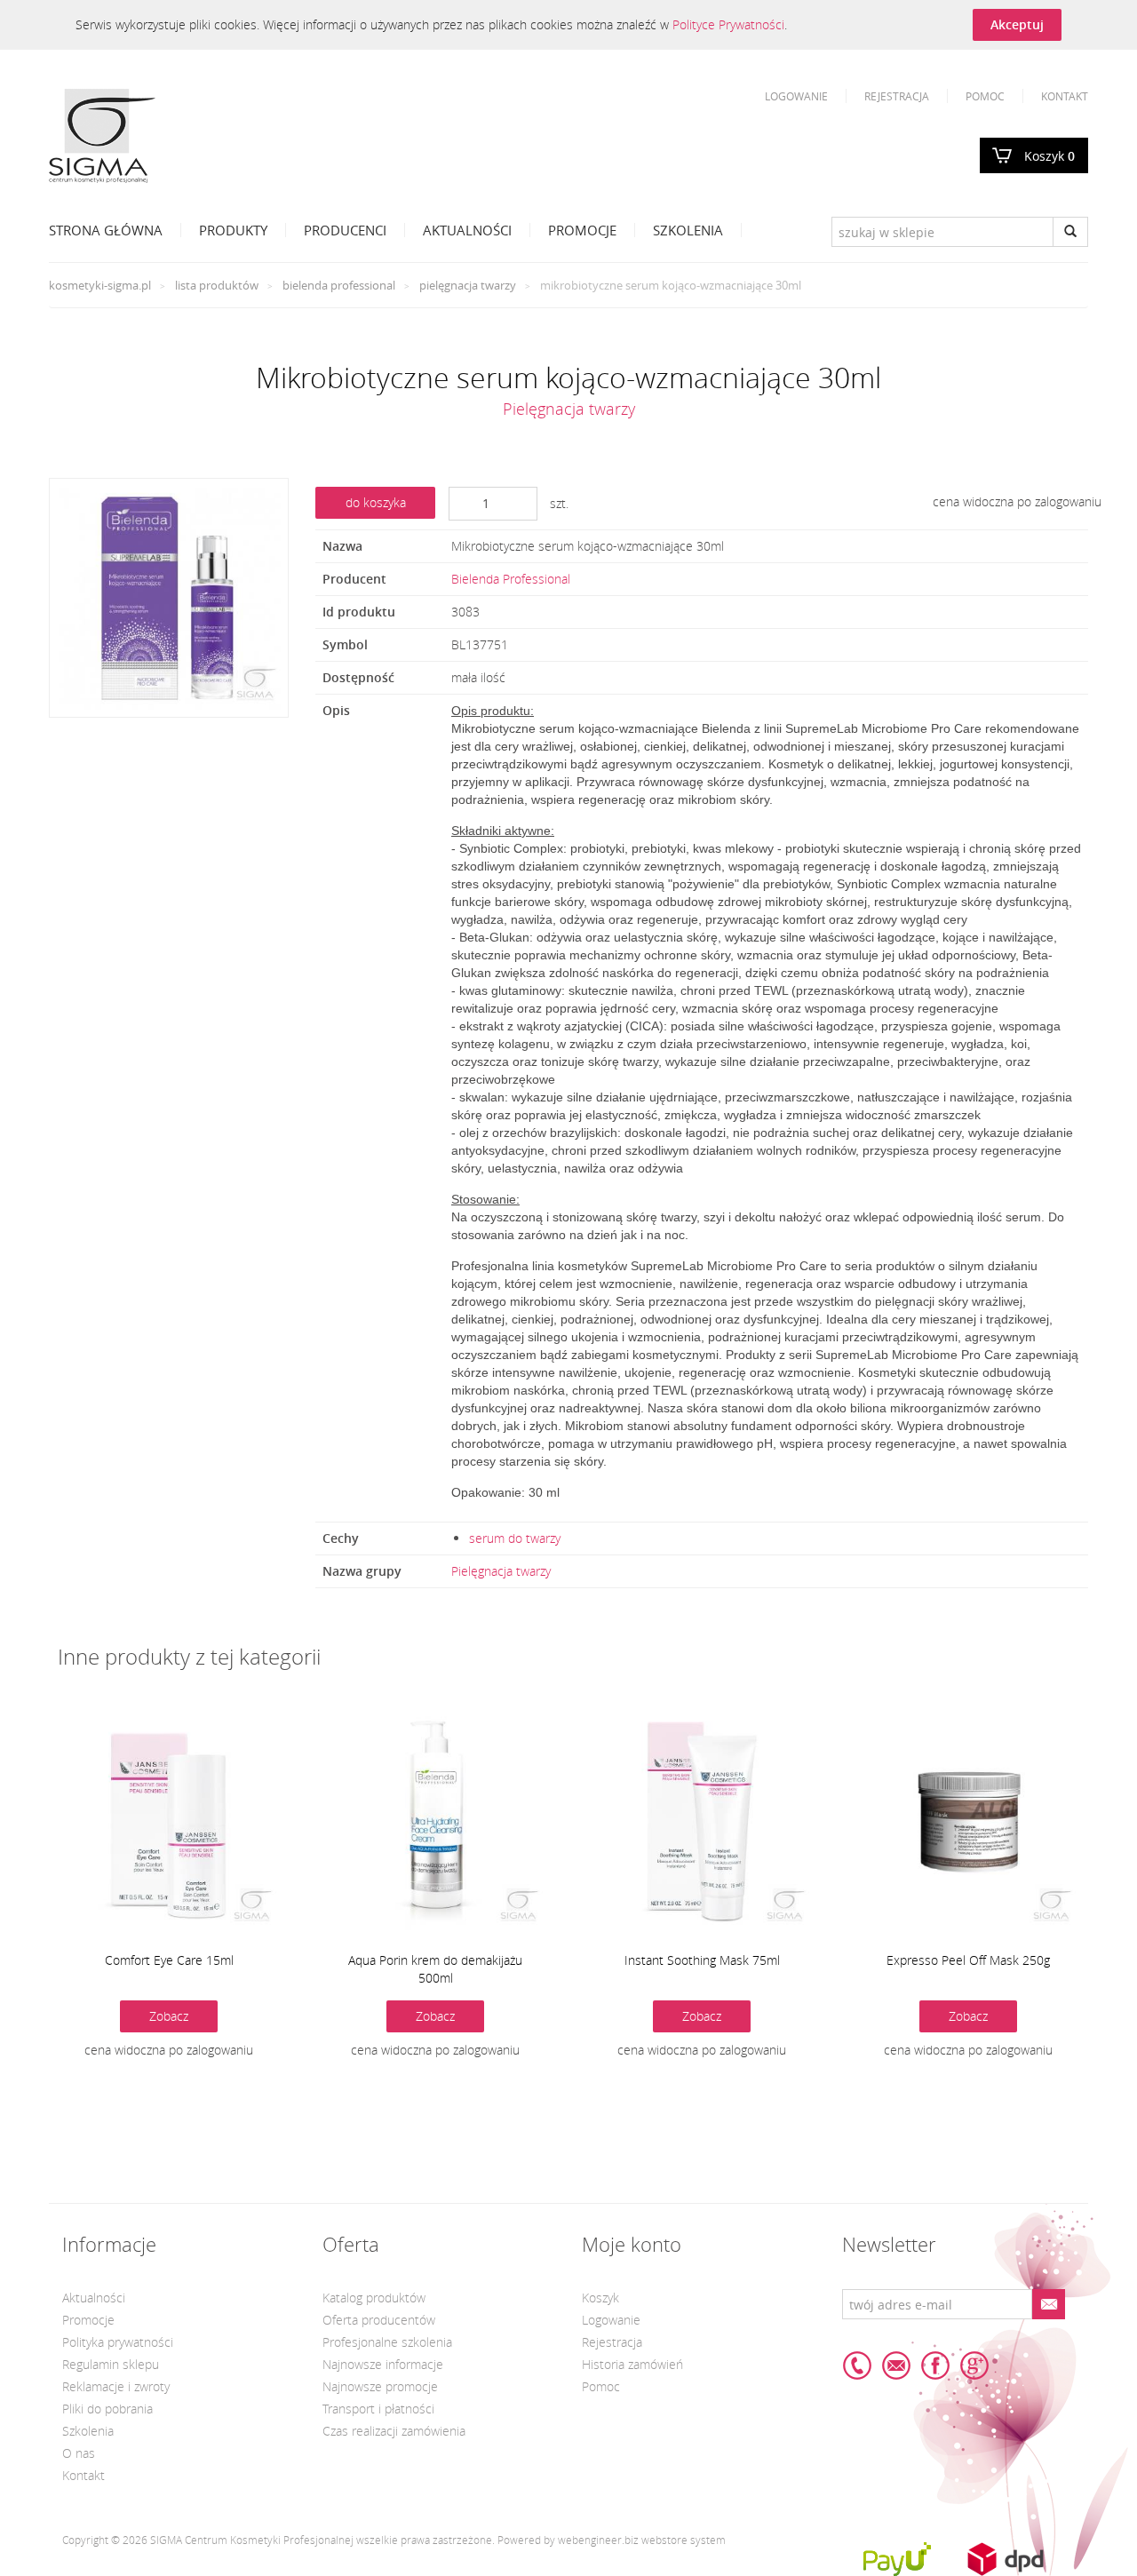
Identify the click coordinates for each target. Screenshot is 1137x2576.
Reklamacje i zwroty (116, 2386)
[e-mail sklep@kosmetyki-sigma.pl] (896, 2365)
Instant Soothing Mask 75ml (702, 1960)
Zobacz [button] (169, 2016)
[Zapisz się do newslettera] (1048, 2304)
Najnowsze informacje (383, 2364)
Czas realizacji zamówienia (394, 2431)
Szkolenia (688, 230)
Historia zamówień (632, 2364)
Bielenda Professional (339, 285)
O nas (79, 2453)
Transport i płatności (378, 2409)
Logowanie (796, 96)
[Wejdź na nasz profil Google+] (974, 2365)
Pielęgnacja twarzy (468, 285)
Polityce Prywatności (728, 24)
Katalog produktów (374, 2298)
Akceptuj (1017, 24)
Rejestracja (897, 96)
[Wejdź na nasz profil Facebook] (935, 2365)
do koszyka (376, 502)
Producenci (345, 230)
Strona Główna (106, 230)
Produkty (233, 230)
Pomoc (985, 96)
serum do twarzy (515, 1538)
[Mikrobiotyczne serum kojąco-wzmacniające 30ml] (169, 598)
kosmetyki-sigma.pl (100, 285)
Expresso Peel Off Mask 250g (968, 1960)
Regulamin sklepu (111, 2364)
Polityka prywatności (118, 2342)
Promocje (582, 230)
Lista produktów (217, 285)
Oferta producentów (379, 2320)
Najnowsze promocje (380, 2386)
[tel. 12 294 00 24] (857, 2365)
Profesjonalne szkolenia (387, 2342)
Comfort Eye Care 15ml (169, 1960)
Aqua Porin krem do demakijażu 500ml (435, 1969)
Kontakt (1065, 96)
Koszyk (1050, 156)
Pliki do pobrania (107, 2409)
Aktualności (467, 230)
